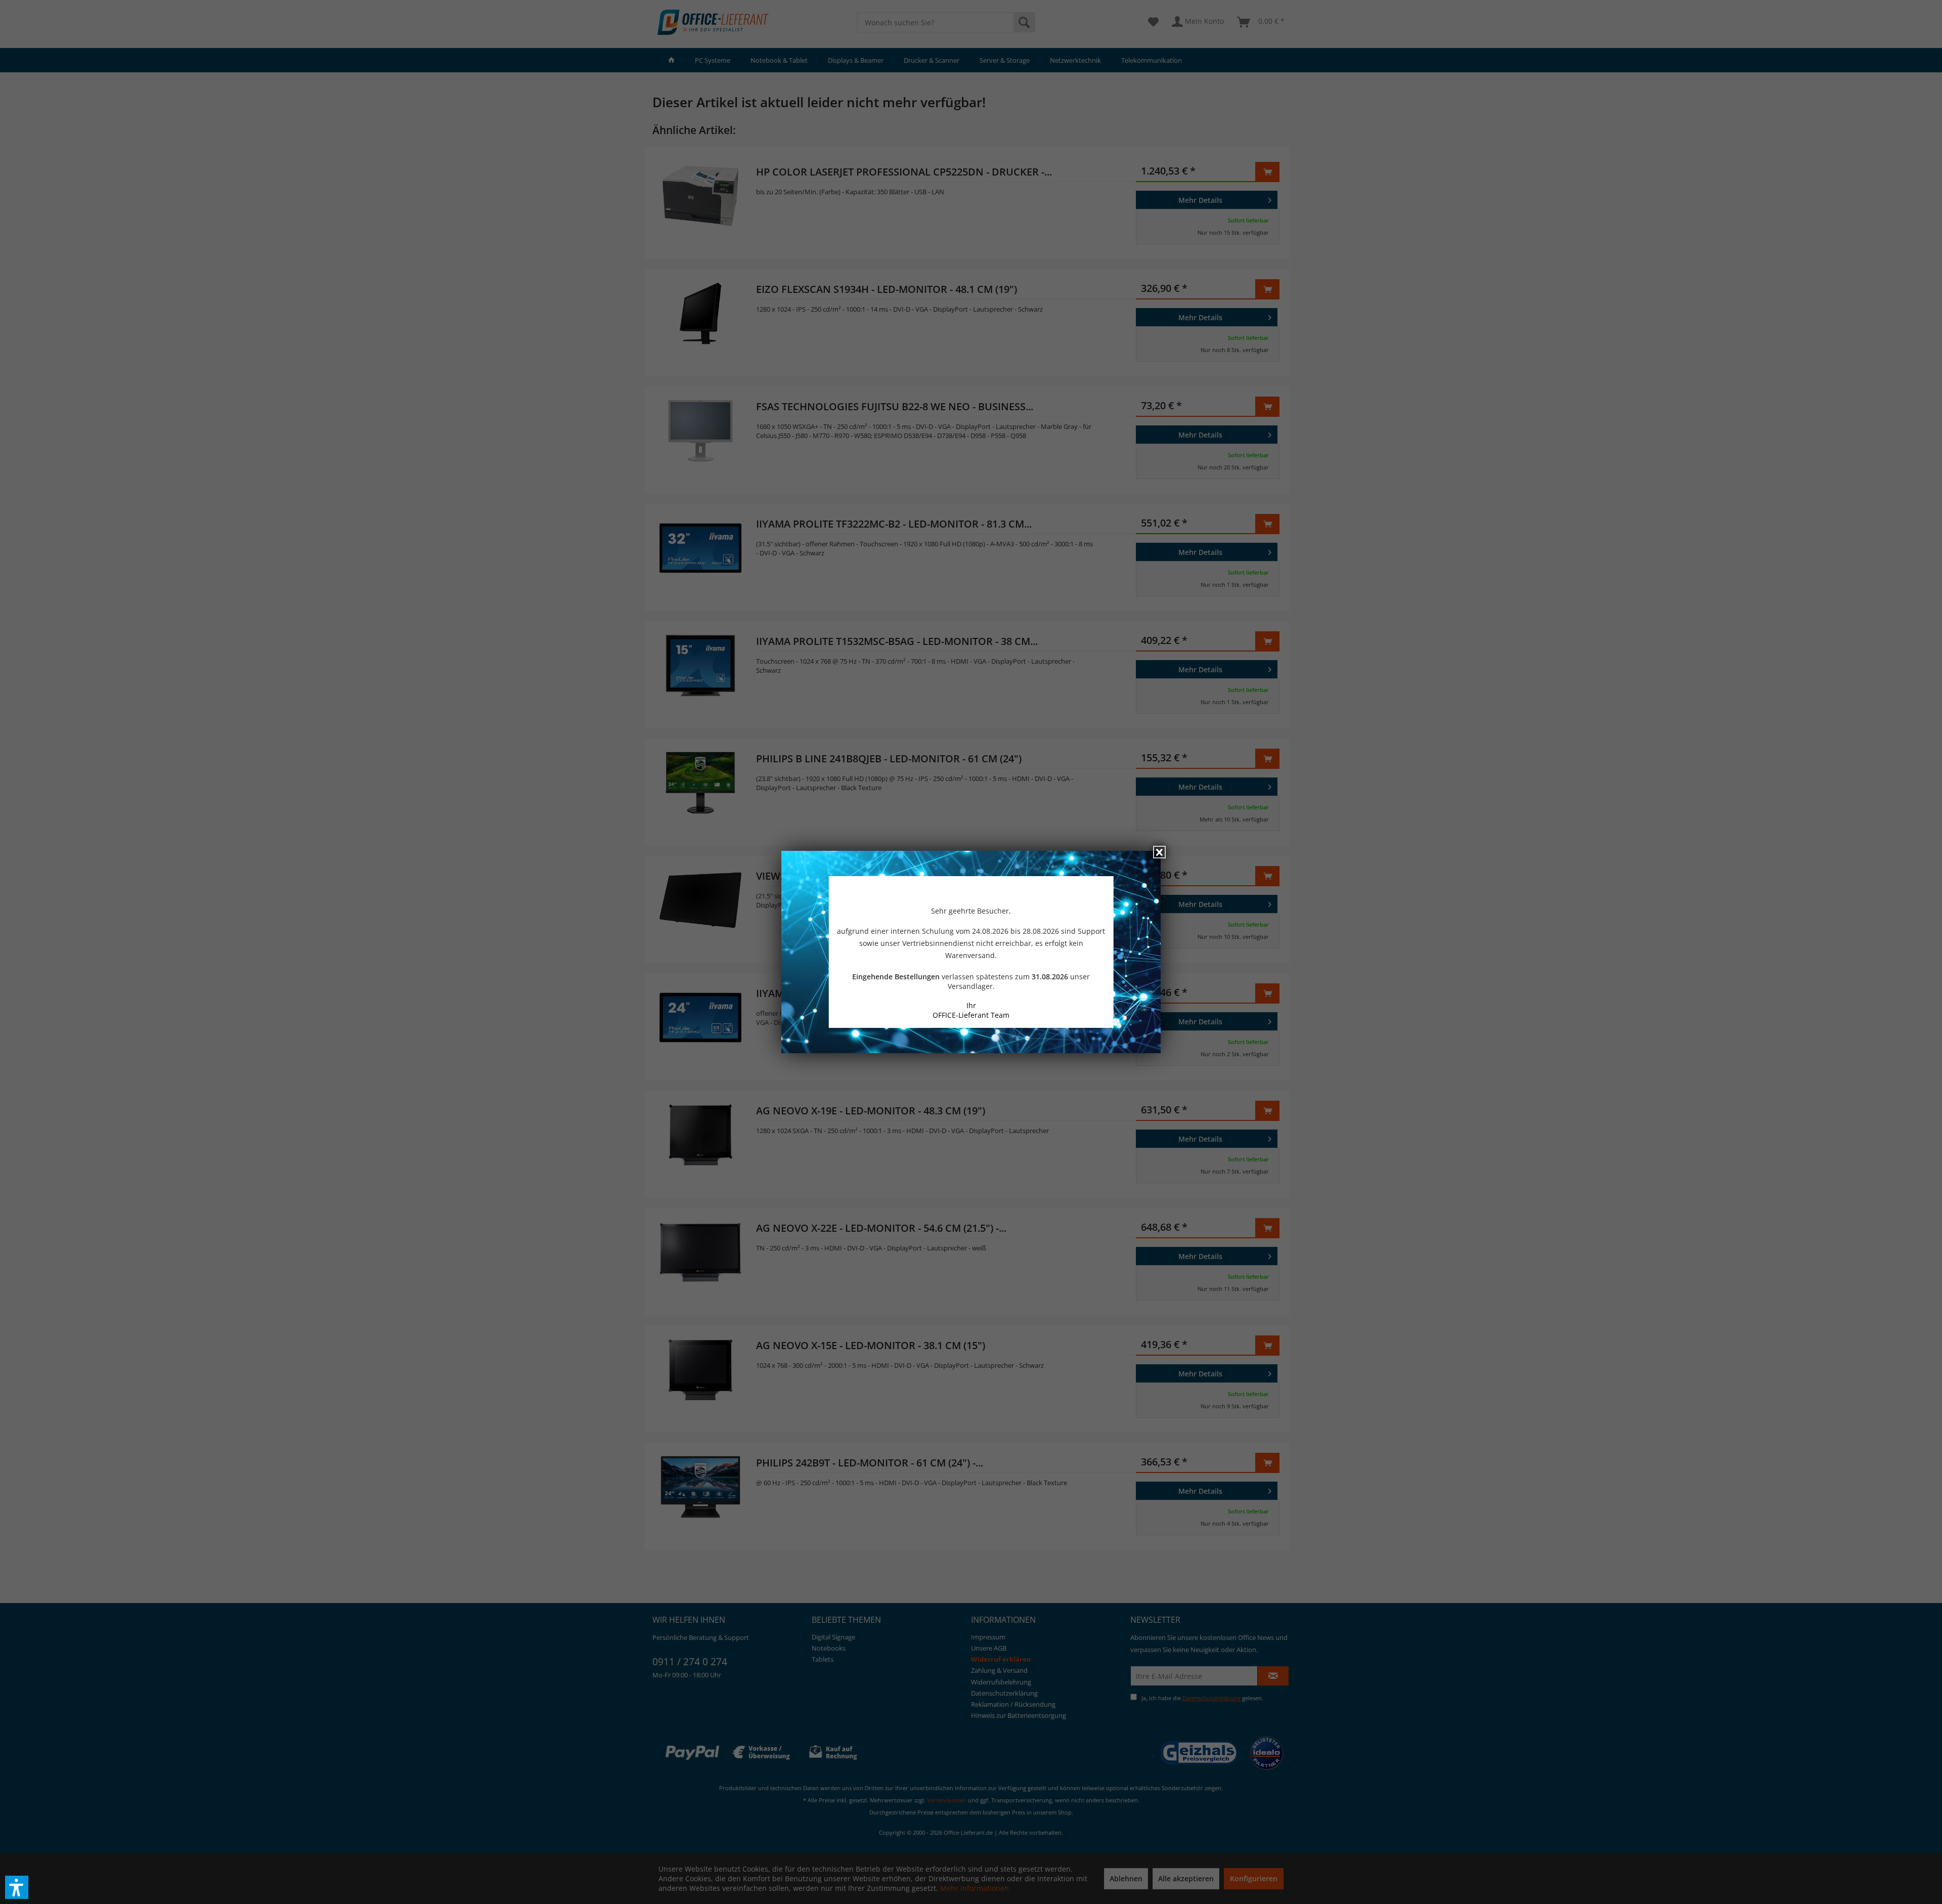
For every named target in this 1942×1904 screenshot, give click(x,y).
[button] (17, 1887)
